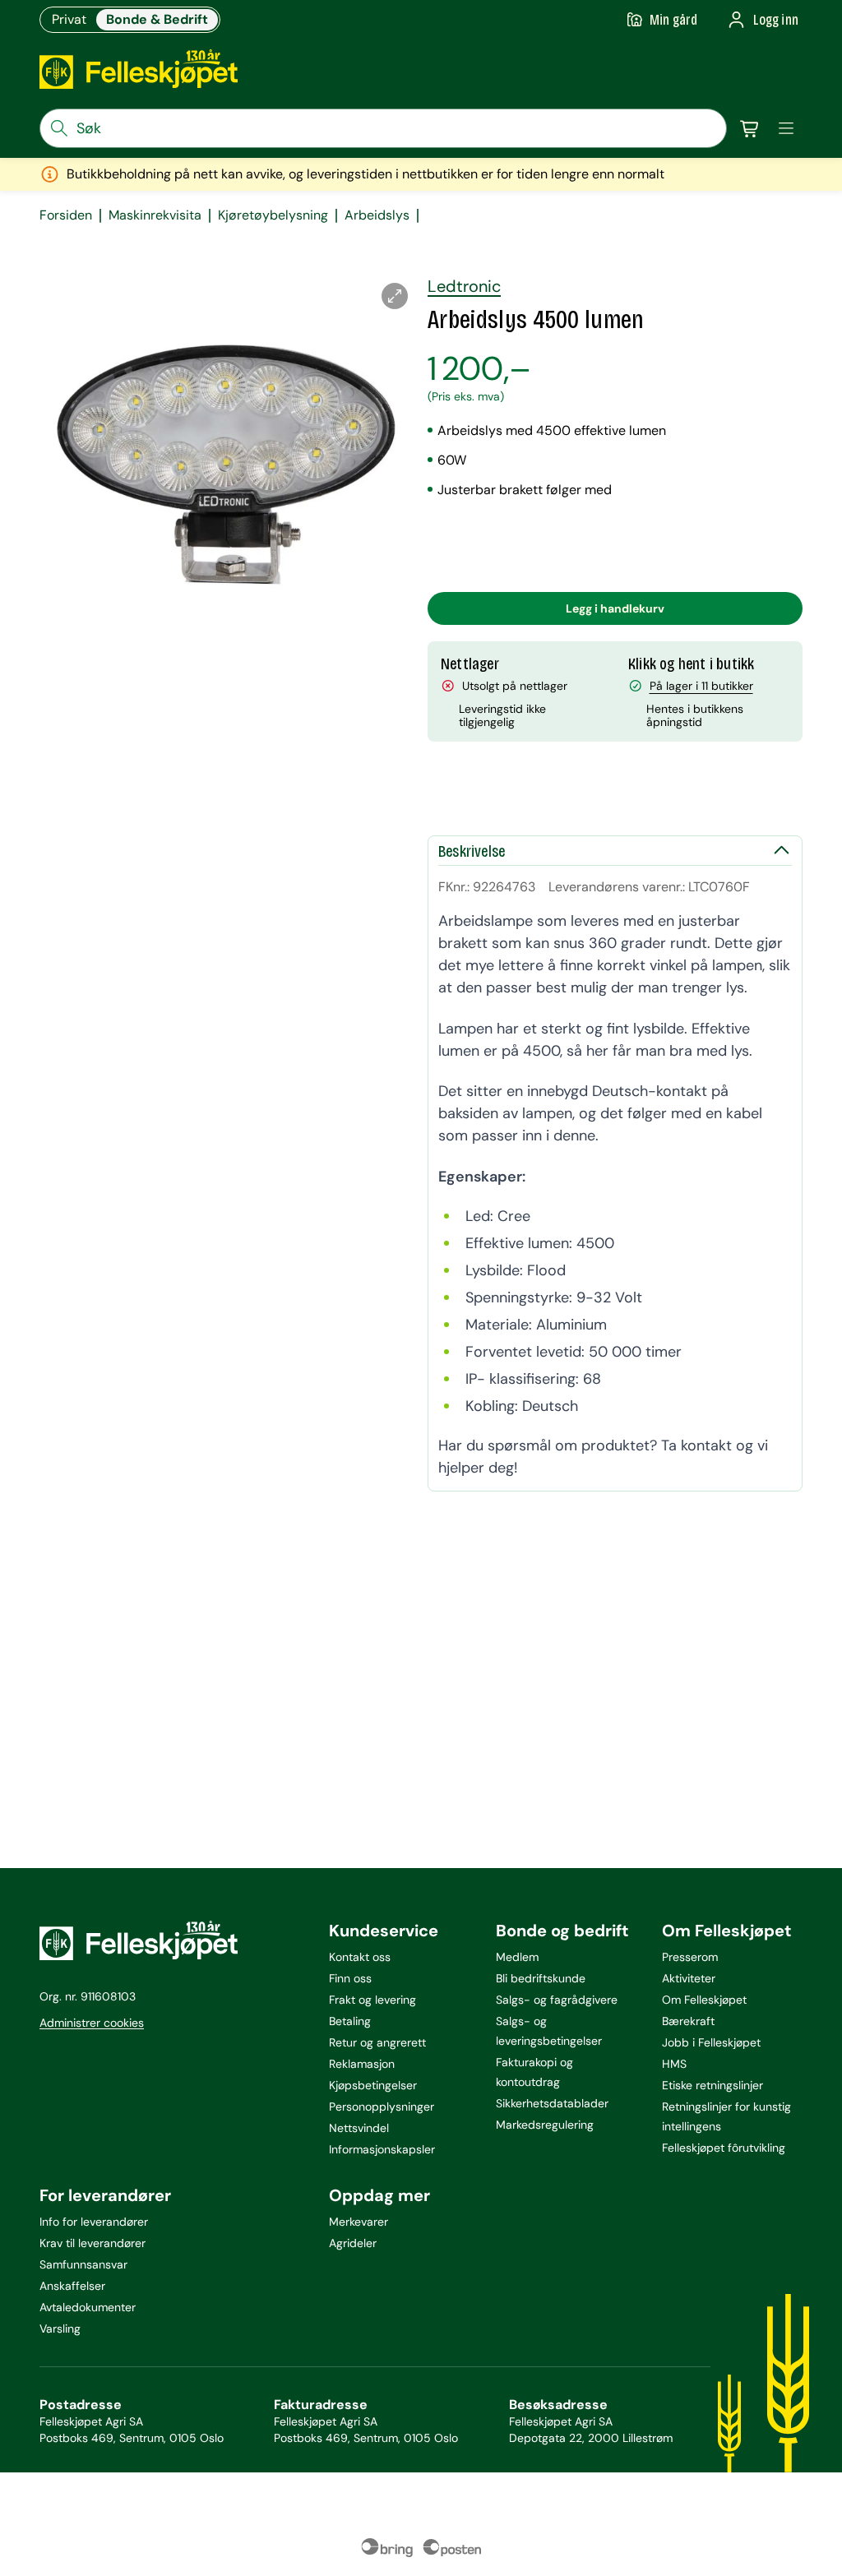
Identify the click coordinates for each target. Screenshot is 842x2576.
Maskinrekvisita (155, 215)
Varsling (60, 2329)
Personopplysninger (382, 2107)
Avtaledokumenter (88, 2307)
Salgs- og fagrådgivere (557, 2000)
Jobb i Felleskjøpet (711, 2042)
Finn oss (350, 1978)
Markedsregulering (545, 2125)
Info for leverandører (94, 2222)
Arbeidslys (377, 215)
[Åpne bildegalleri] (395, 296)
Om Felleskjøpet (704, 2000)
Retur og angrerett (377, 2042)
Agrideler (353, 2243)
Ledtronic (464, 286)
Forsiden (66, 215)
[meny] (786, 128)
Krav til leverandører (93, 2243)
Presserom (690, 1957)
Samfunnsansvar (83, 2264)
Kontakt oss (360, 1957)
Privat (69, 19)
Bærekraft (688, 2021)
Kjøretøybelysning (273, 215)
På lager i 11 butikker (701, 686)
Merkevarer (359, 2222)
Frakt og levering (372, 2000)
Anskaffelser (72, 2286)
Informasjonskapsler (382, 2149)
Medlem (517, 1957)
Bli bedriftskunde (541, 1978)
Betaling (350, 2021)
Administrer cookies (92, 2023)
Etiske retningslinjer (712, 2085)
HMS (674, 2064)
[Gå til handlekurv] (750, 128)
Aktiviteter (689, 1978)
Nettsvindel (359, 2128)
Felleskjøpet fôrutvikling (724, 2148)
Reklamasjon (362, 2064)
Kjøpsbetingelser (373, 2085)
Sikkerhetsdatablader (552, 2103)
